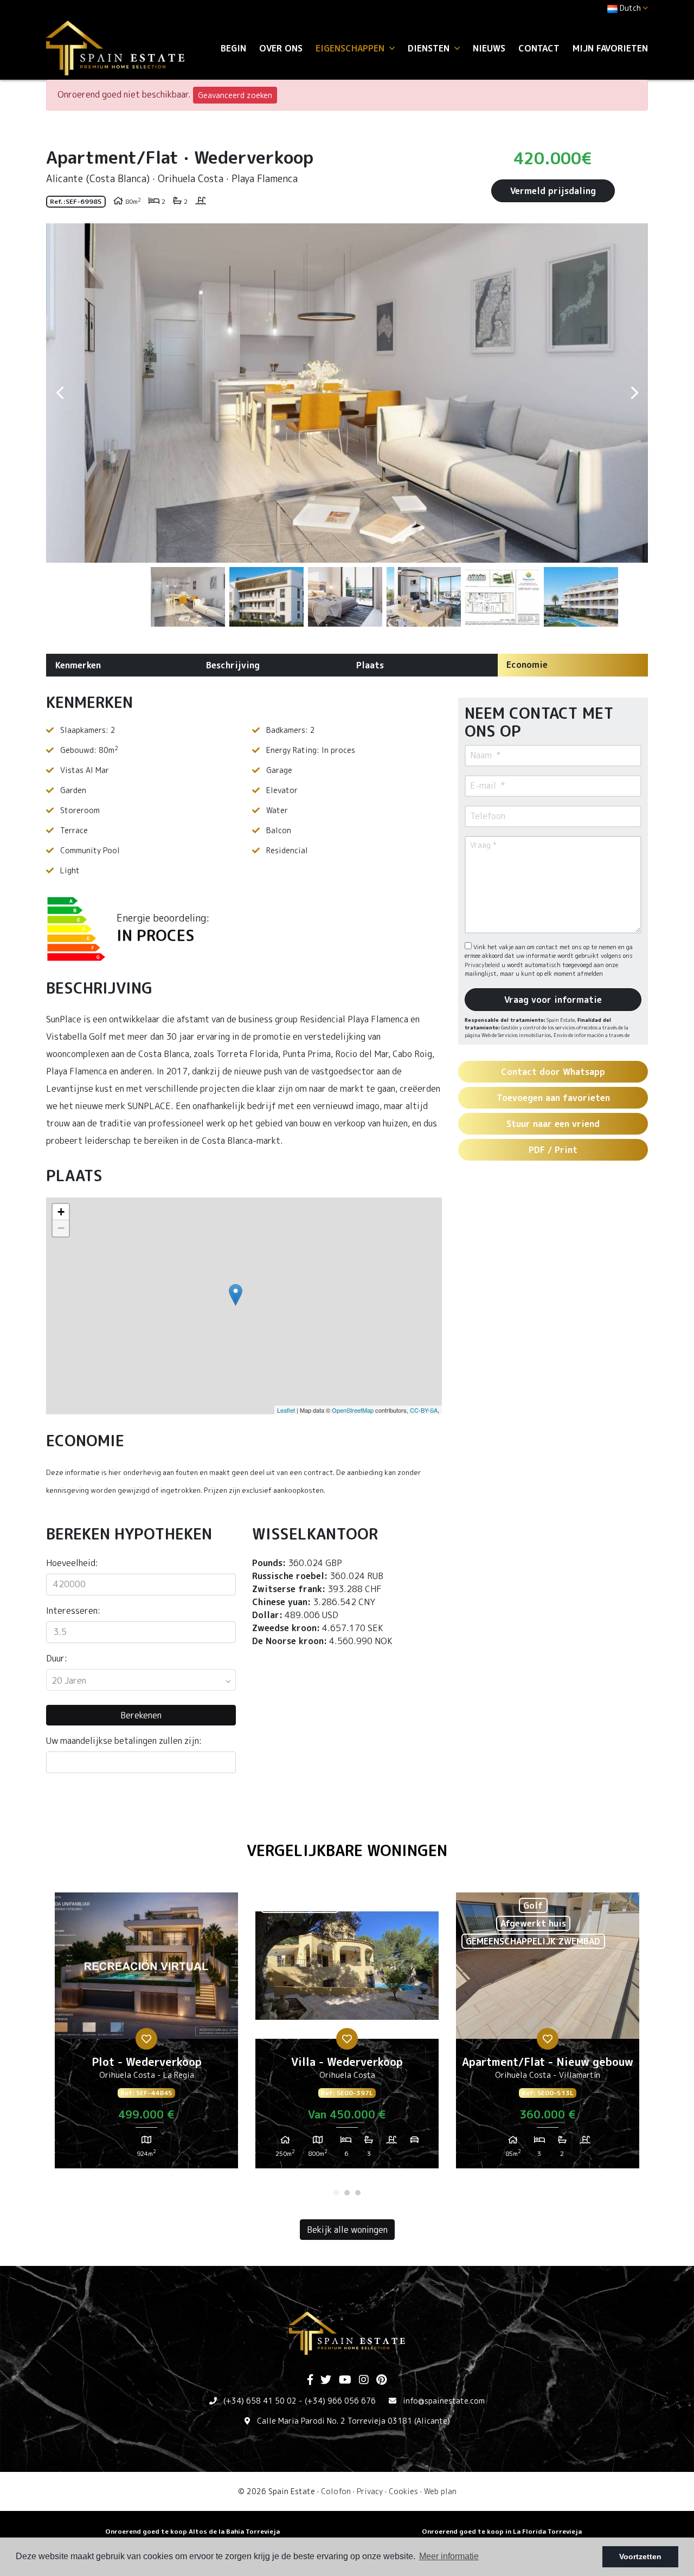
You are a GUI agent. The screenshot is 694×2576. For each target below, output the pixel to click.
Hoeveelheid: (72, 1563)
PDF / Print (553, 1150)
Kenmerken (78, 665)
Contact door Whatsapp (553, 1072)
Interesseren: (73, 1611)
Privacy (370, 2491)
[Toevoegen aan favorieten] (146, 2039)
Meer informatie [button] (449, 2556)
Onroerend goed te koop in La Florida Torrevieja (502, 2531)
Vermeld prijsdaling (553, 191)
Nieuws (489, 48)
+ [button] (61, 1212)
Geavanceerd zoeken (235, 95)
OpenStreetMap (353, 1410)
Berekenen (141, 1715)
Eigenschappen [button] (351, 48)
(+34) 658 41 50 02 (260, 2401)
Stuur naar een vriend (553, 1124)
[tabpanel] (146, 2034)
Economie (527, 665)
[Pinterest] (381, 2380)
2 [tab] (347, 2193)
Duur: (57, 1658)
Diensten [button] (430, 48)
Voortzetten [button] (640, 2556)
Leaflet (286, 1410)
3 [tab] (358, 2193)
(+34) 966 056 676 (340, 2401)
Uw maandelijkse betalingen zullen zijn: (124, 1741)
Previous (60, 393)
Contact (539, 48)
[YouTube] (345, 2380)
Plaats (370, 665)
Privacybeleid (483, 965)
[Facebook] (310, 2380)
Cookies (403, 2491)
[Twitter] (326, 2380)
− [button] (61, 1228)
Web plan (440, 2491)
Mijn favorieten (610, 48)
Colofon (336, 2491)
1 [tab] (336, 2193)
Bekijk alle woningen (347, 2230)
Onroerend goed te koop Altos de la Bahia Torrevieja (192, 2531)
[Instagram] (364, 2380)
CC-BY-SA (424, 1410)
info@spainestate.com (444, 2401)
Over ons (281, 48)
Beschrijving (233, 665)
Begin (233, 48)
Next (634, 393)
